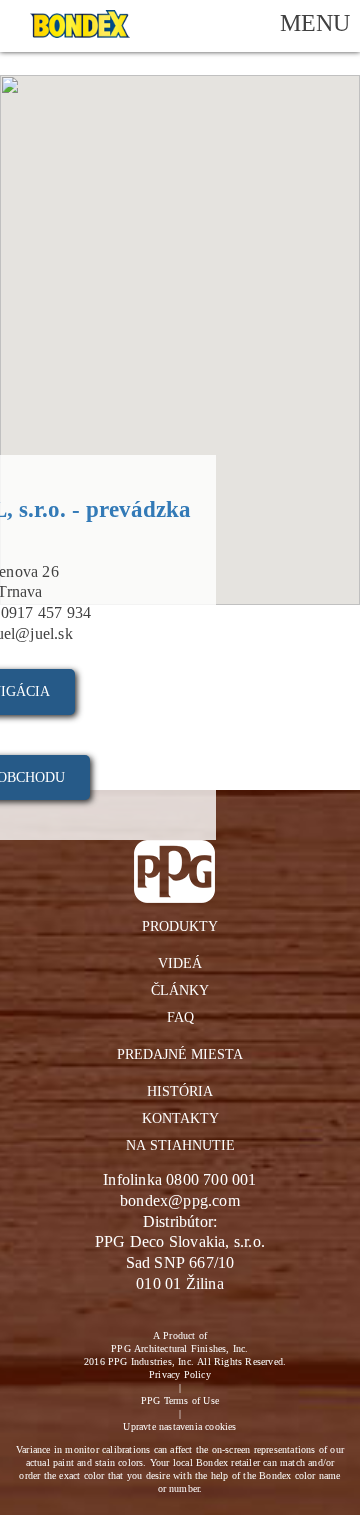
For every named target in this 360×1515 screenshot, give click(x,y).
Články (180, 990)
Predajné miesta (180, 1054)
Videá (180, 963)
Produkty (180, 926)
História (180, 1091)
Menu (315, 22)
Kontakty (180, 1118)
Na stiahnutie (180, 1145)
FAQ (180, 1017)
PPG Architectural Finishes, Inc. (179, 1348)
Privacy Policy (180, 1374)
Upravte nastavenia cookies (179, 1426)
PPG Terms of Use (180, 1400)
